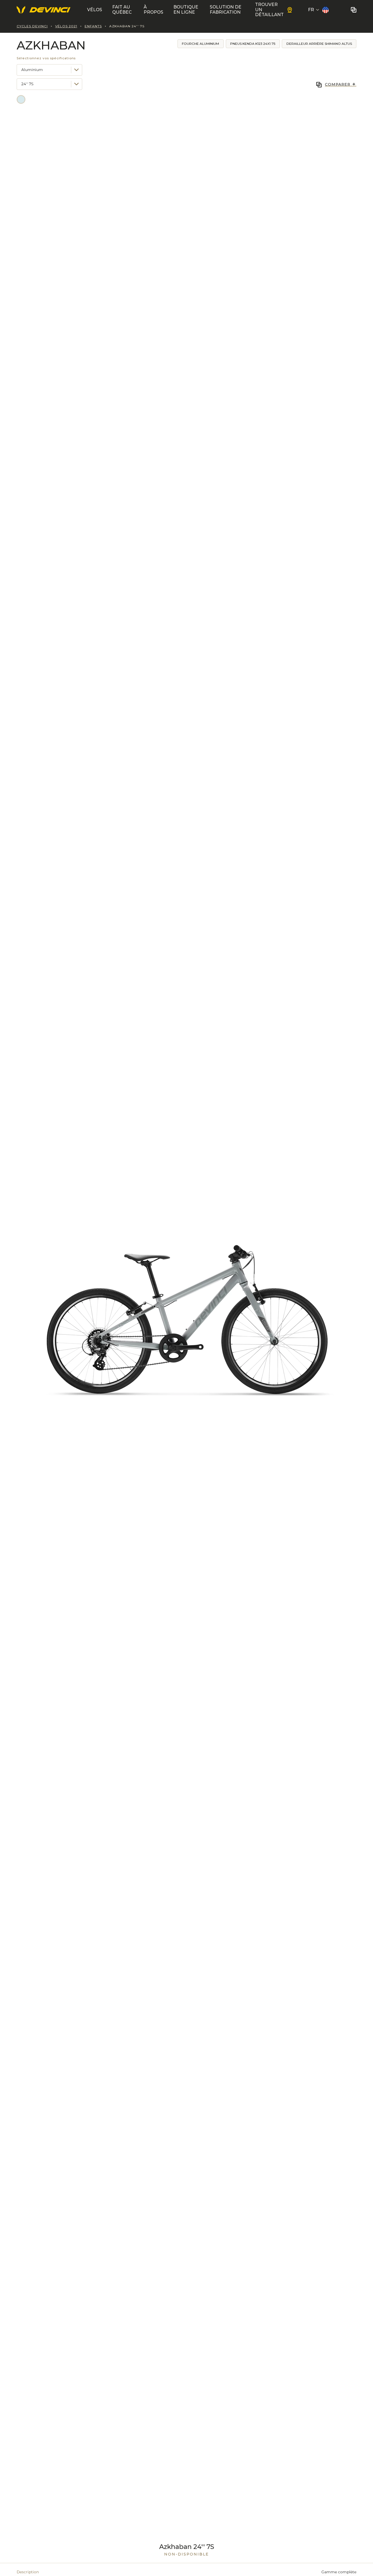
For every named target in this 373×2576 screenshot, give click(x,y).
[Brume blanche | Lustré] (21, 99)
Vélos (95, 10)
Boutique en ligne (186, 10)
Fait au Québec (122, 10)
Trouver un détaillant (269, 10)
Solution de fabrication (226, 10)
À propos (153, 10)
